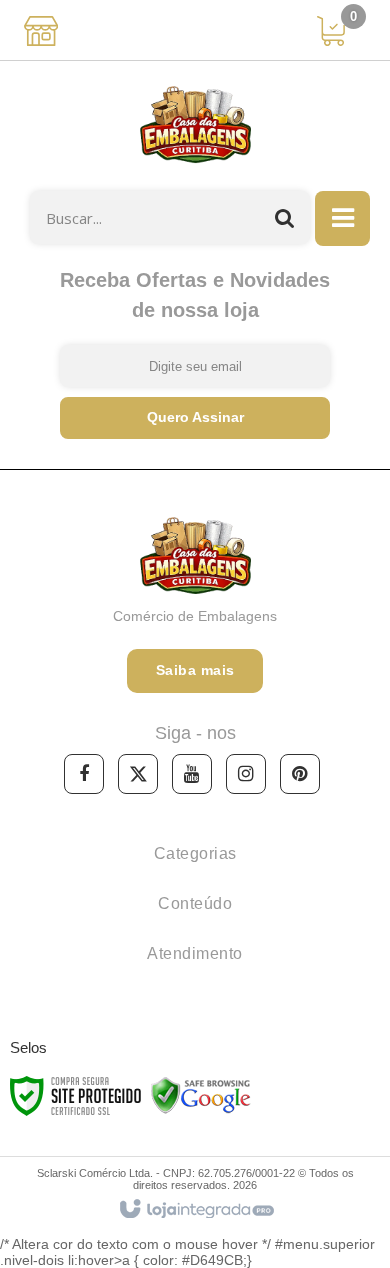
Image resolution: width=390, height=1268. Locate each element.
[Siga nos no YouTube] (192, 774)
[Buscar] (285, 217)
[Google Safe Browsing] (201, 1095)
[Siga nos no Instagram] (246, 774)
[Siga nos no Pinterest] (300, 774)
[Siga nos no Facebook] (84, 774)
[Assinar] (195, 418)
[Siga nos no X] (138, 774)
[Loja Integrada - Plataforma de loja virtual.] (195, 1210)
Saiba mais (195, 670)
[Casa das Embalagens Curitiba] (195, 126)
